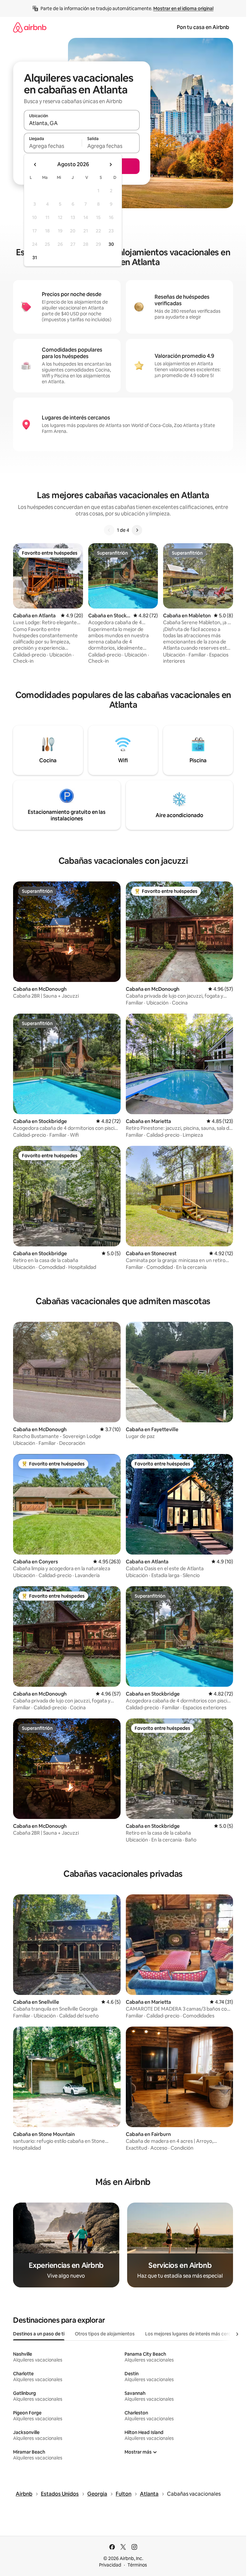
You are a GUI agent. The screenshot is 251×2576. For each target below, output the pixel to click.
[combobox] (82, 123)
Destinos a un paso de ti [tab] (39, 2334)
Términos (137, 2565)
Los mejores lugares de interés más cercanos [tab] (193, 2334)
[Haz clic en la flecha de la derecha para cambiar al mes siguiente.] (110, 165)
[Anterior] (109, 530)
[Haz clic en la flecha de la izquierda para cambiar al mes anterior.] (35, 165)
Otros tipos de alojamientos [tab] (105, 2334)
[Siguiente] (137, 530)
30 (111, 244)
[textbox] (53, 146)
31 (35, 258)
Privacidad (110, 2565)
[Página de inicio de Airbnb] (30, 27)
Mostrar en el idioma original (183, 8)
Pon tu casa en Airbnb (203, 27)
